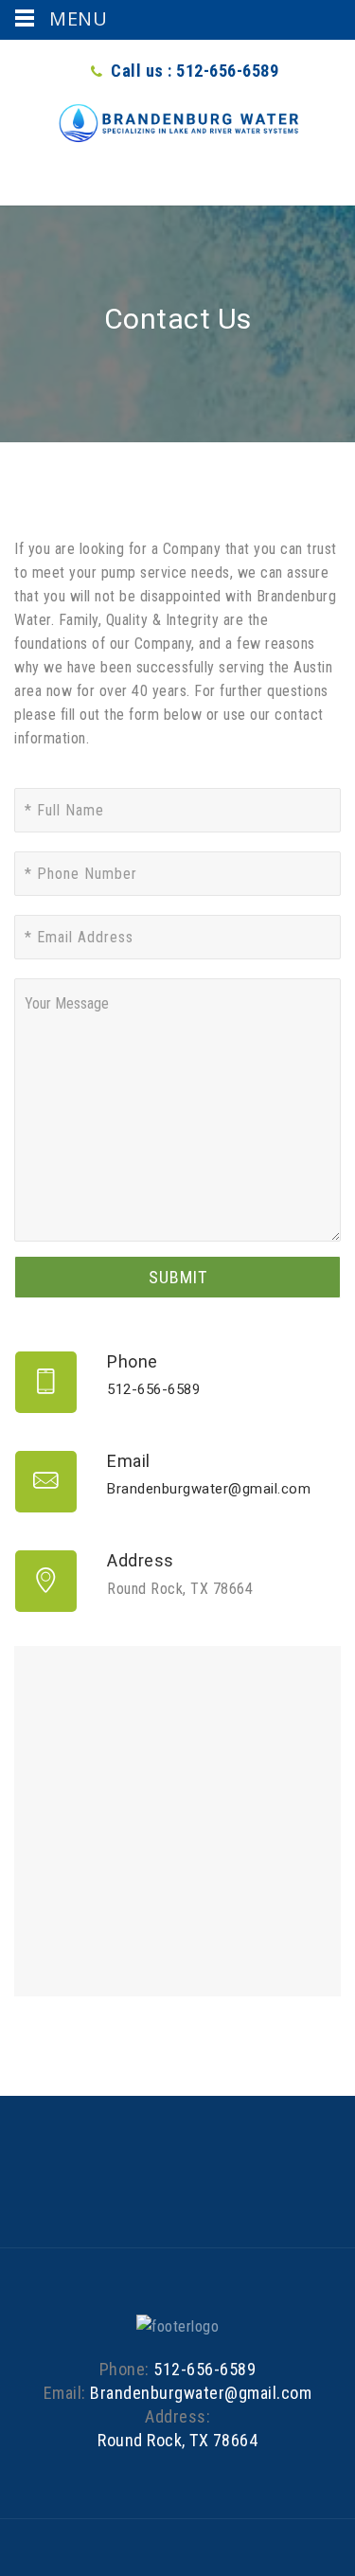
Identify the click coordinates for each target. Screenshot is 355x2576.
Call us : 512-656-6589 (195, 71)
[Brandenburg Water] (177, 123)
